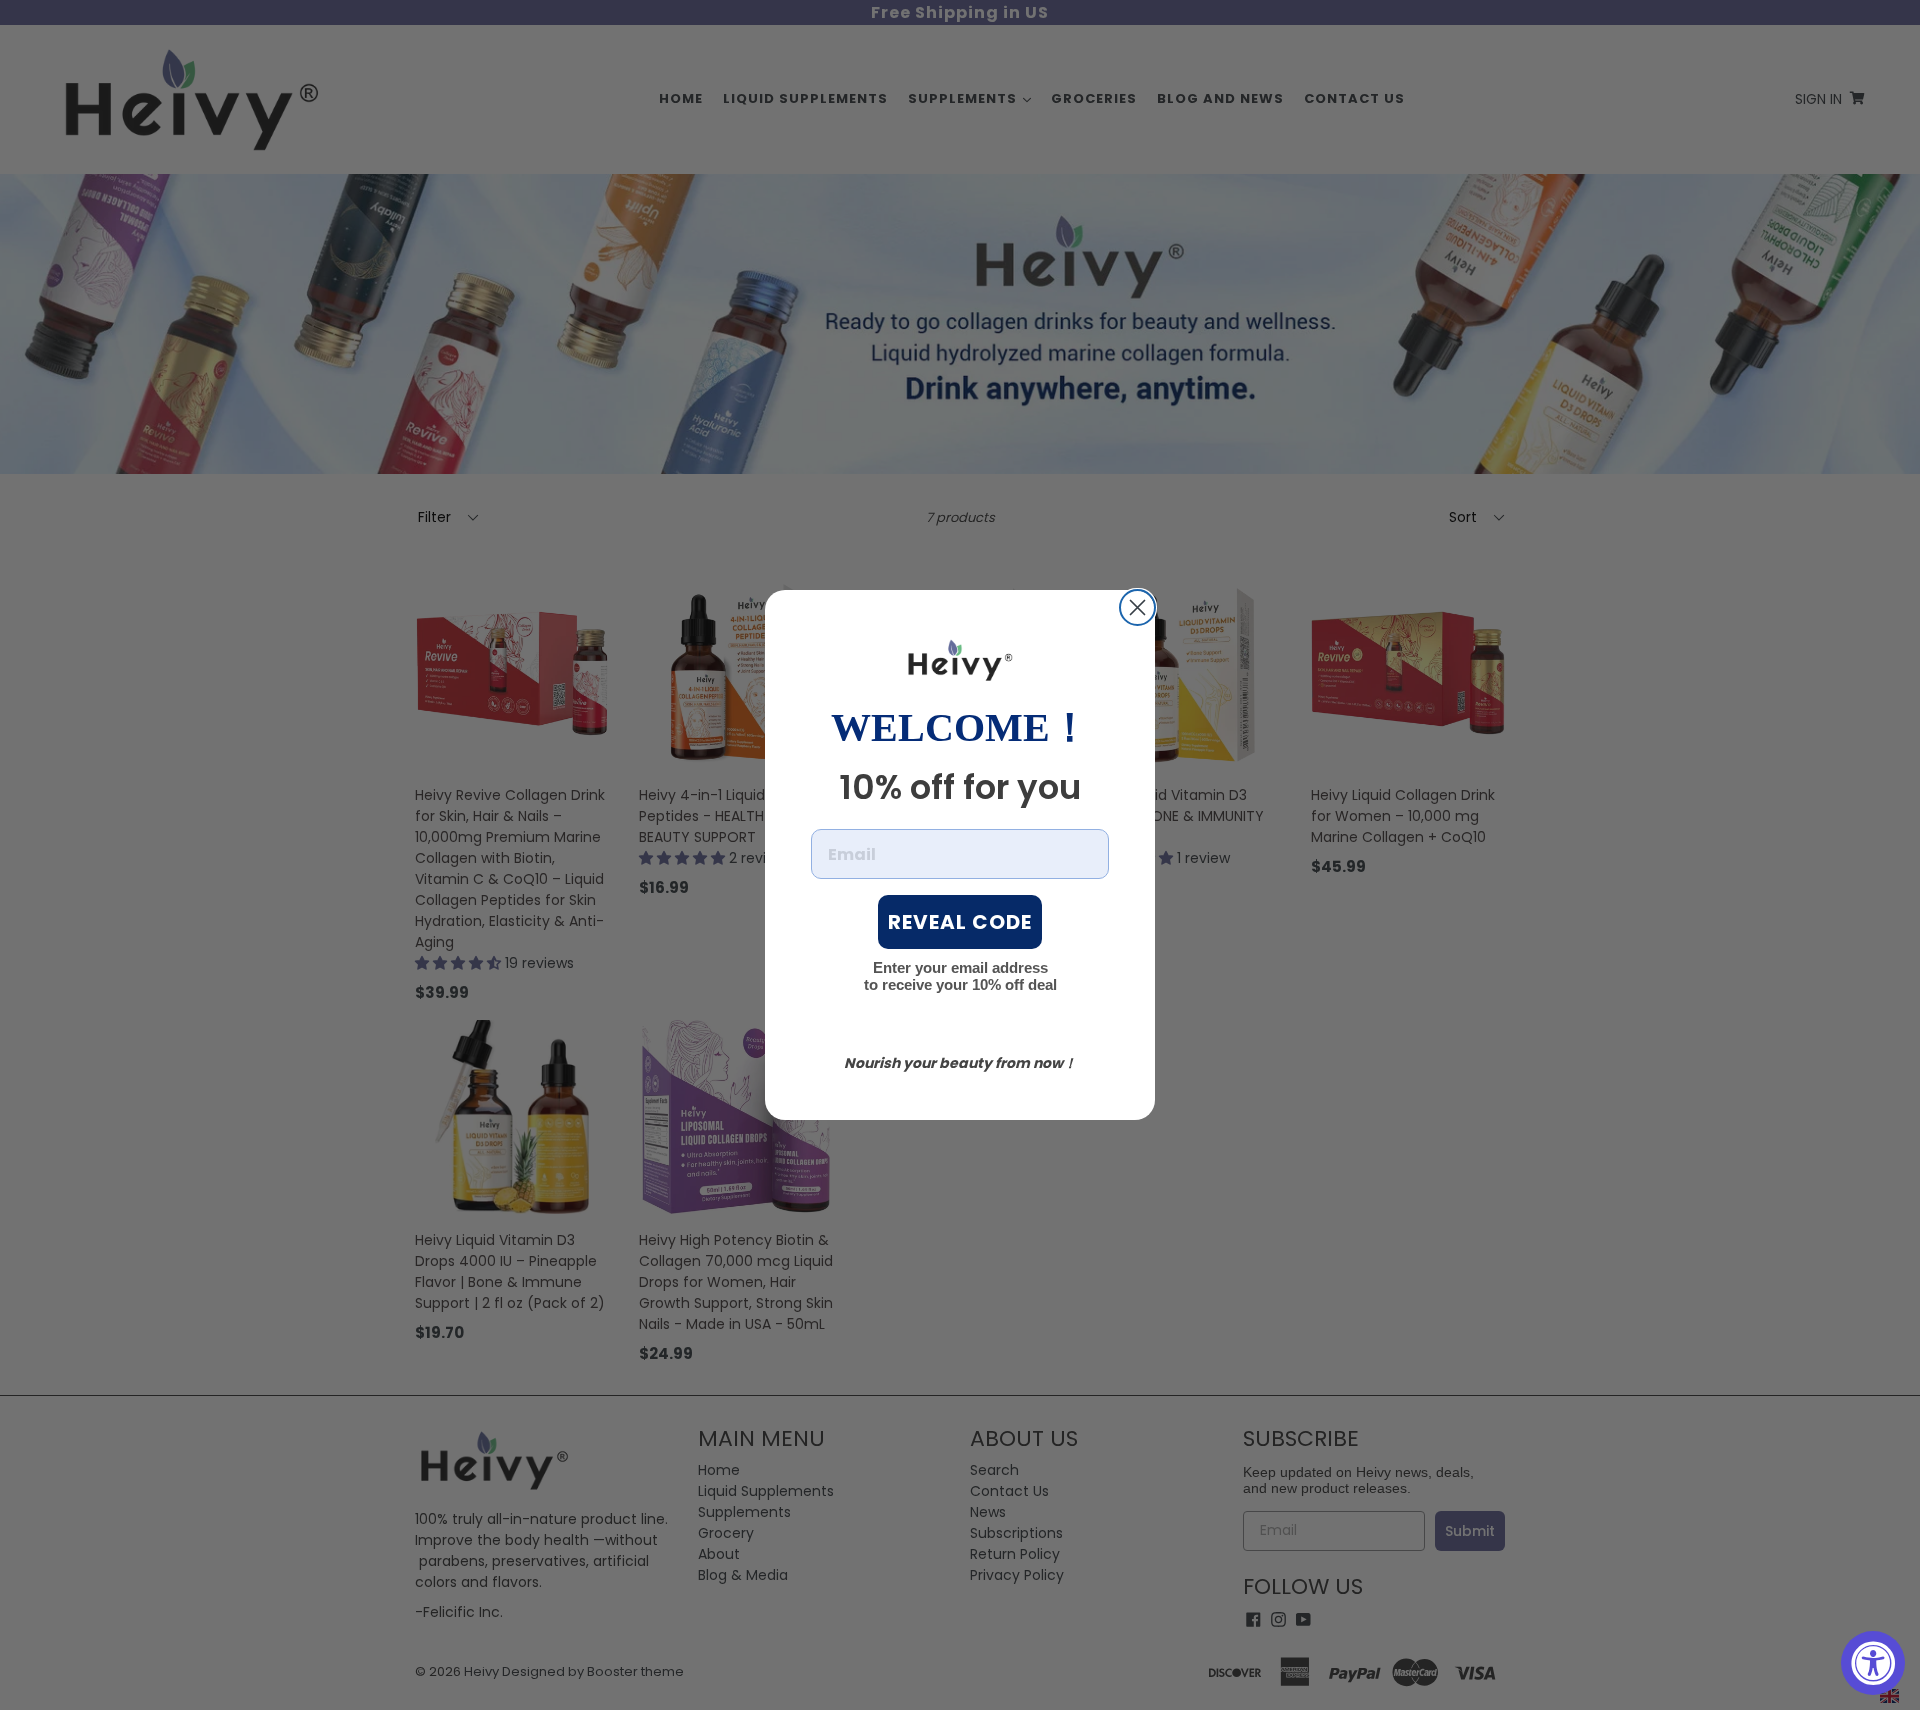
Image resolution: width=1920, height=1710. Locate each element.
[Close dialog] (1137, 607)
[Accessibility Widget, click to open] (1873, 1663)
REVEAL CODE (960, 922)
